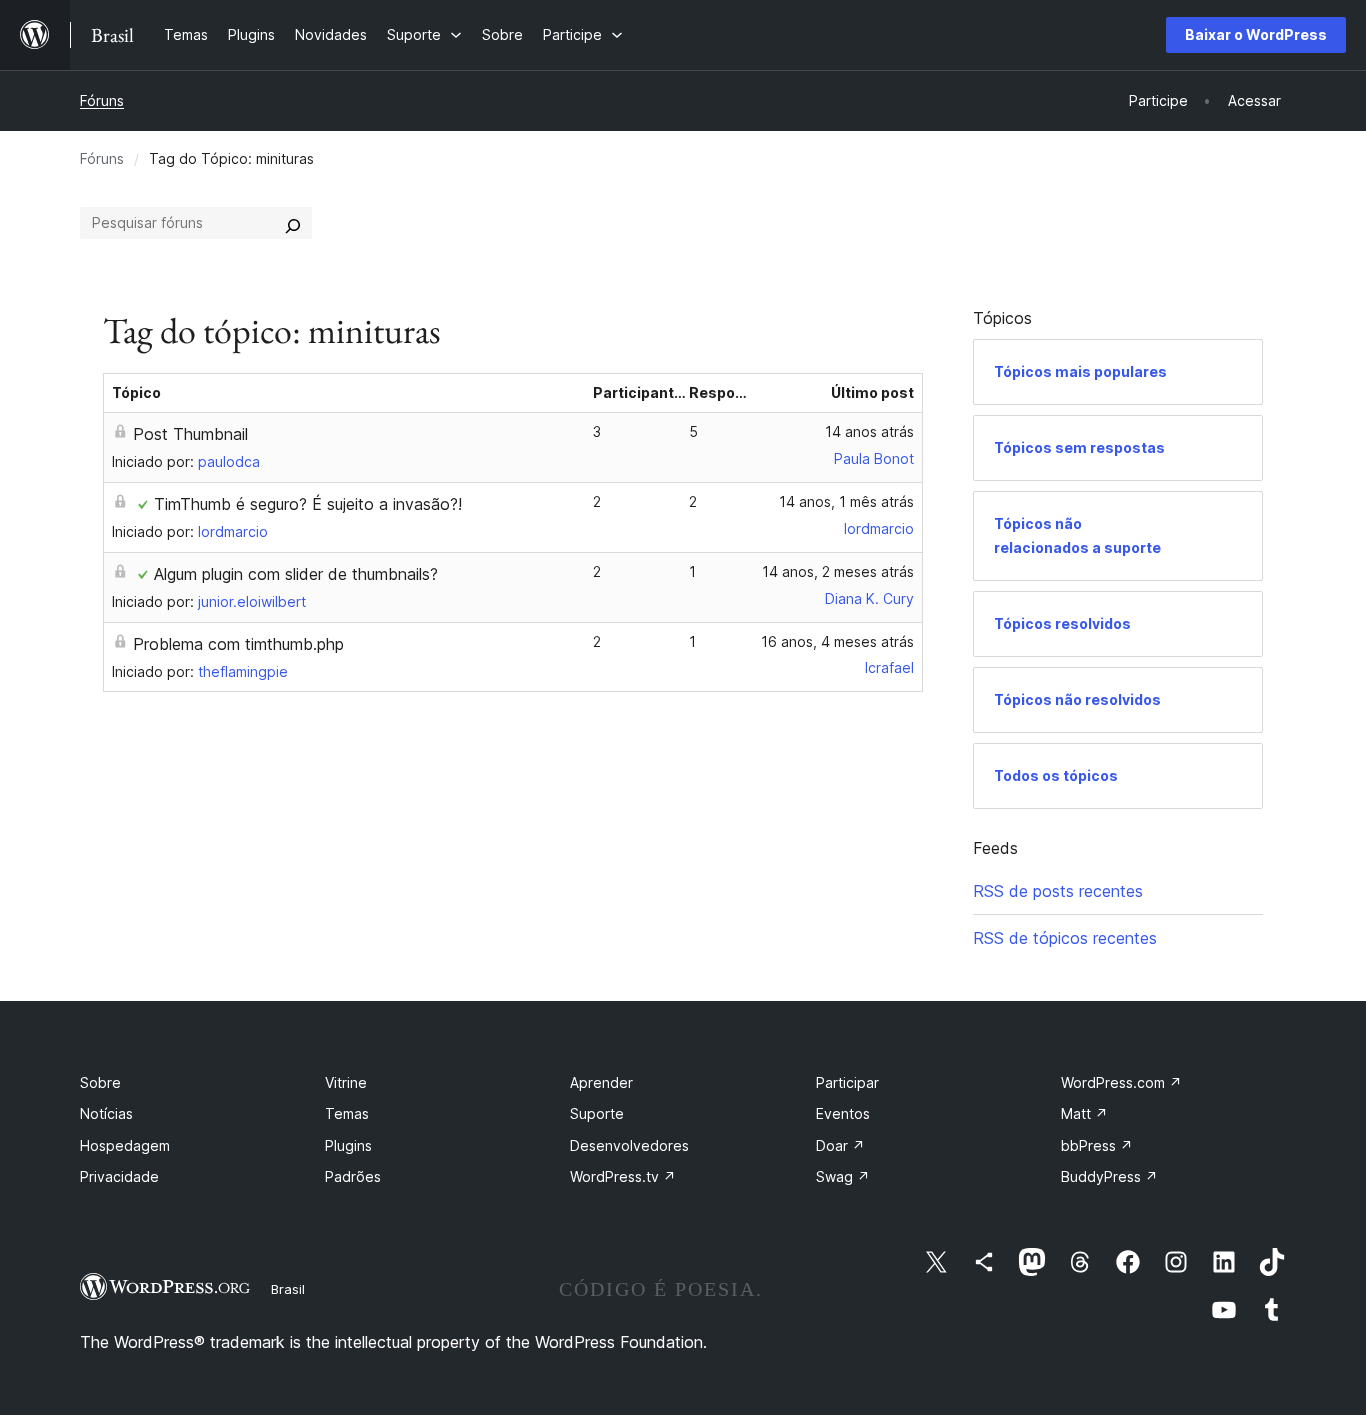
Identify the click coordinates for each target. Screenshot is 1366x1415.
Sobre (100, 1082)
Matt (1084, 1113)
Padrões (353, 1176)
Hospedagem (125, 1145)
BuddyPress (1109, 1176)
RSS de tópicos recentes (1065, 938)
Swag (843, 1176)
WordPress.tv (623, 1176)
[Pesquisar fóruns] (293, 223)
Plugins (348, 1145)
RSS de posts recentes (1058, 891)
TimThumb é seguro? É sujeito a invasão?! (308, 504)
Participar (847, 1082)
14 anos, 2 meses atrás (838, 571)
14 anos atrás (869, 431)
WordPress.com (1121, 1082)
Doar (840, 1145)
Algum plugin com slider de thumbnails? (296, 574)
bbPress (1097, 1145)
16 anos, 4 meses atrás (837, 641)
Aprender (601, 1082)
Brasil (288, 1289)
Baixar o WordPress (1256, 34)
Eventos (843, 1113)
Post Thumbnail (190, 434)
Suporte (597, 1113)
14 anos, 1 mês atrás (846, 501)
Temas (347, 1113)
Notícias (106, 1113)
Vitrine (346, 1082)
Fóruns (102, 100)
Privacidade (119, 1176)
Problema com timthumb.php (238, 644)
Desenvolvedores (629, 1145)
